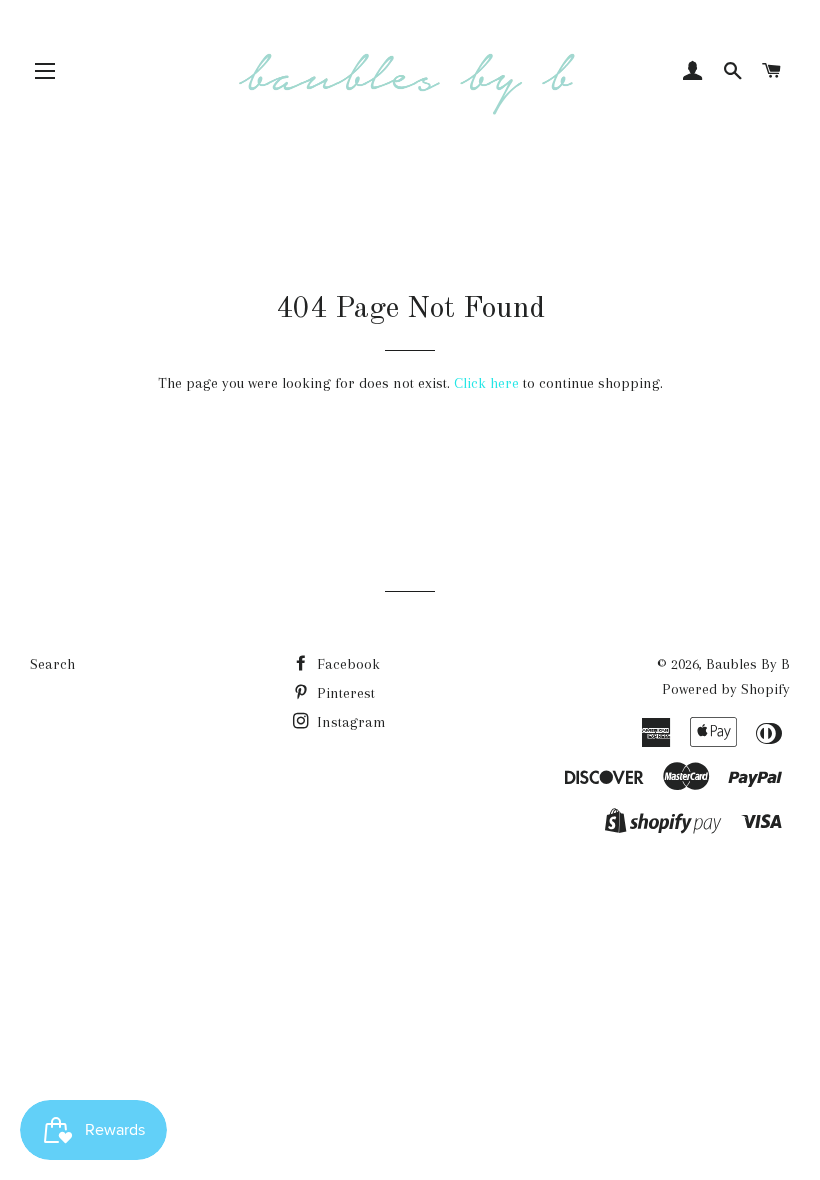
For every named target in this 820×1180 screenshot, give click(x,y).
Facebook (346, 664)
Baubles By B (748, 664)
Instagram (349, 722)
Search (52, 664)
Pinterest (344, 693)
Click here (486, 383)
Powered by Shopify (726, 689)
